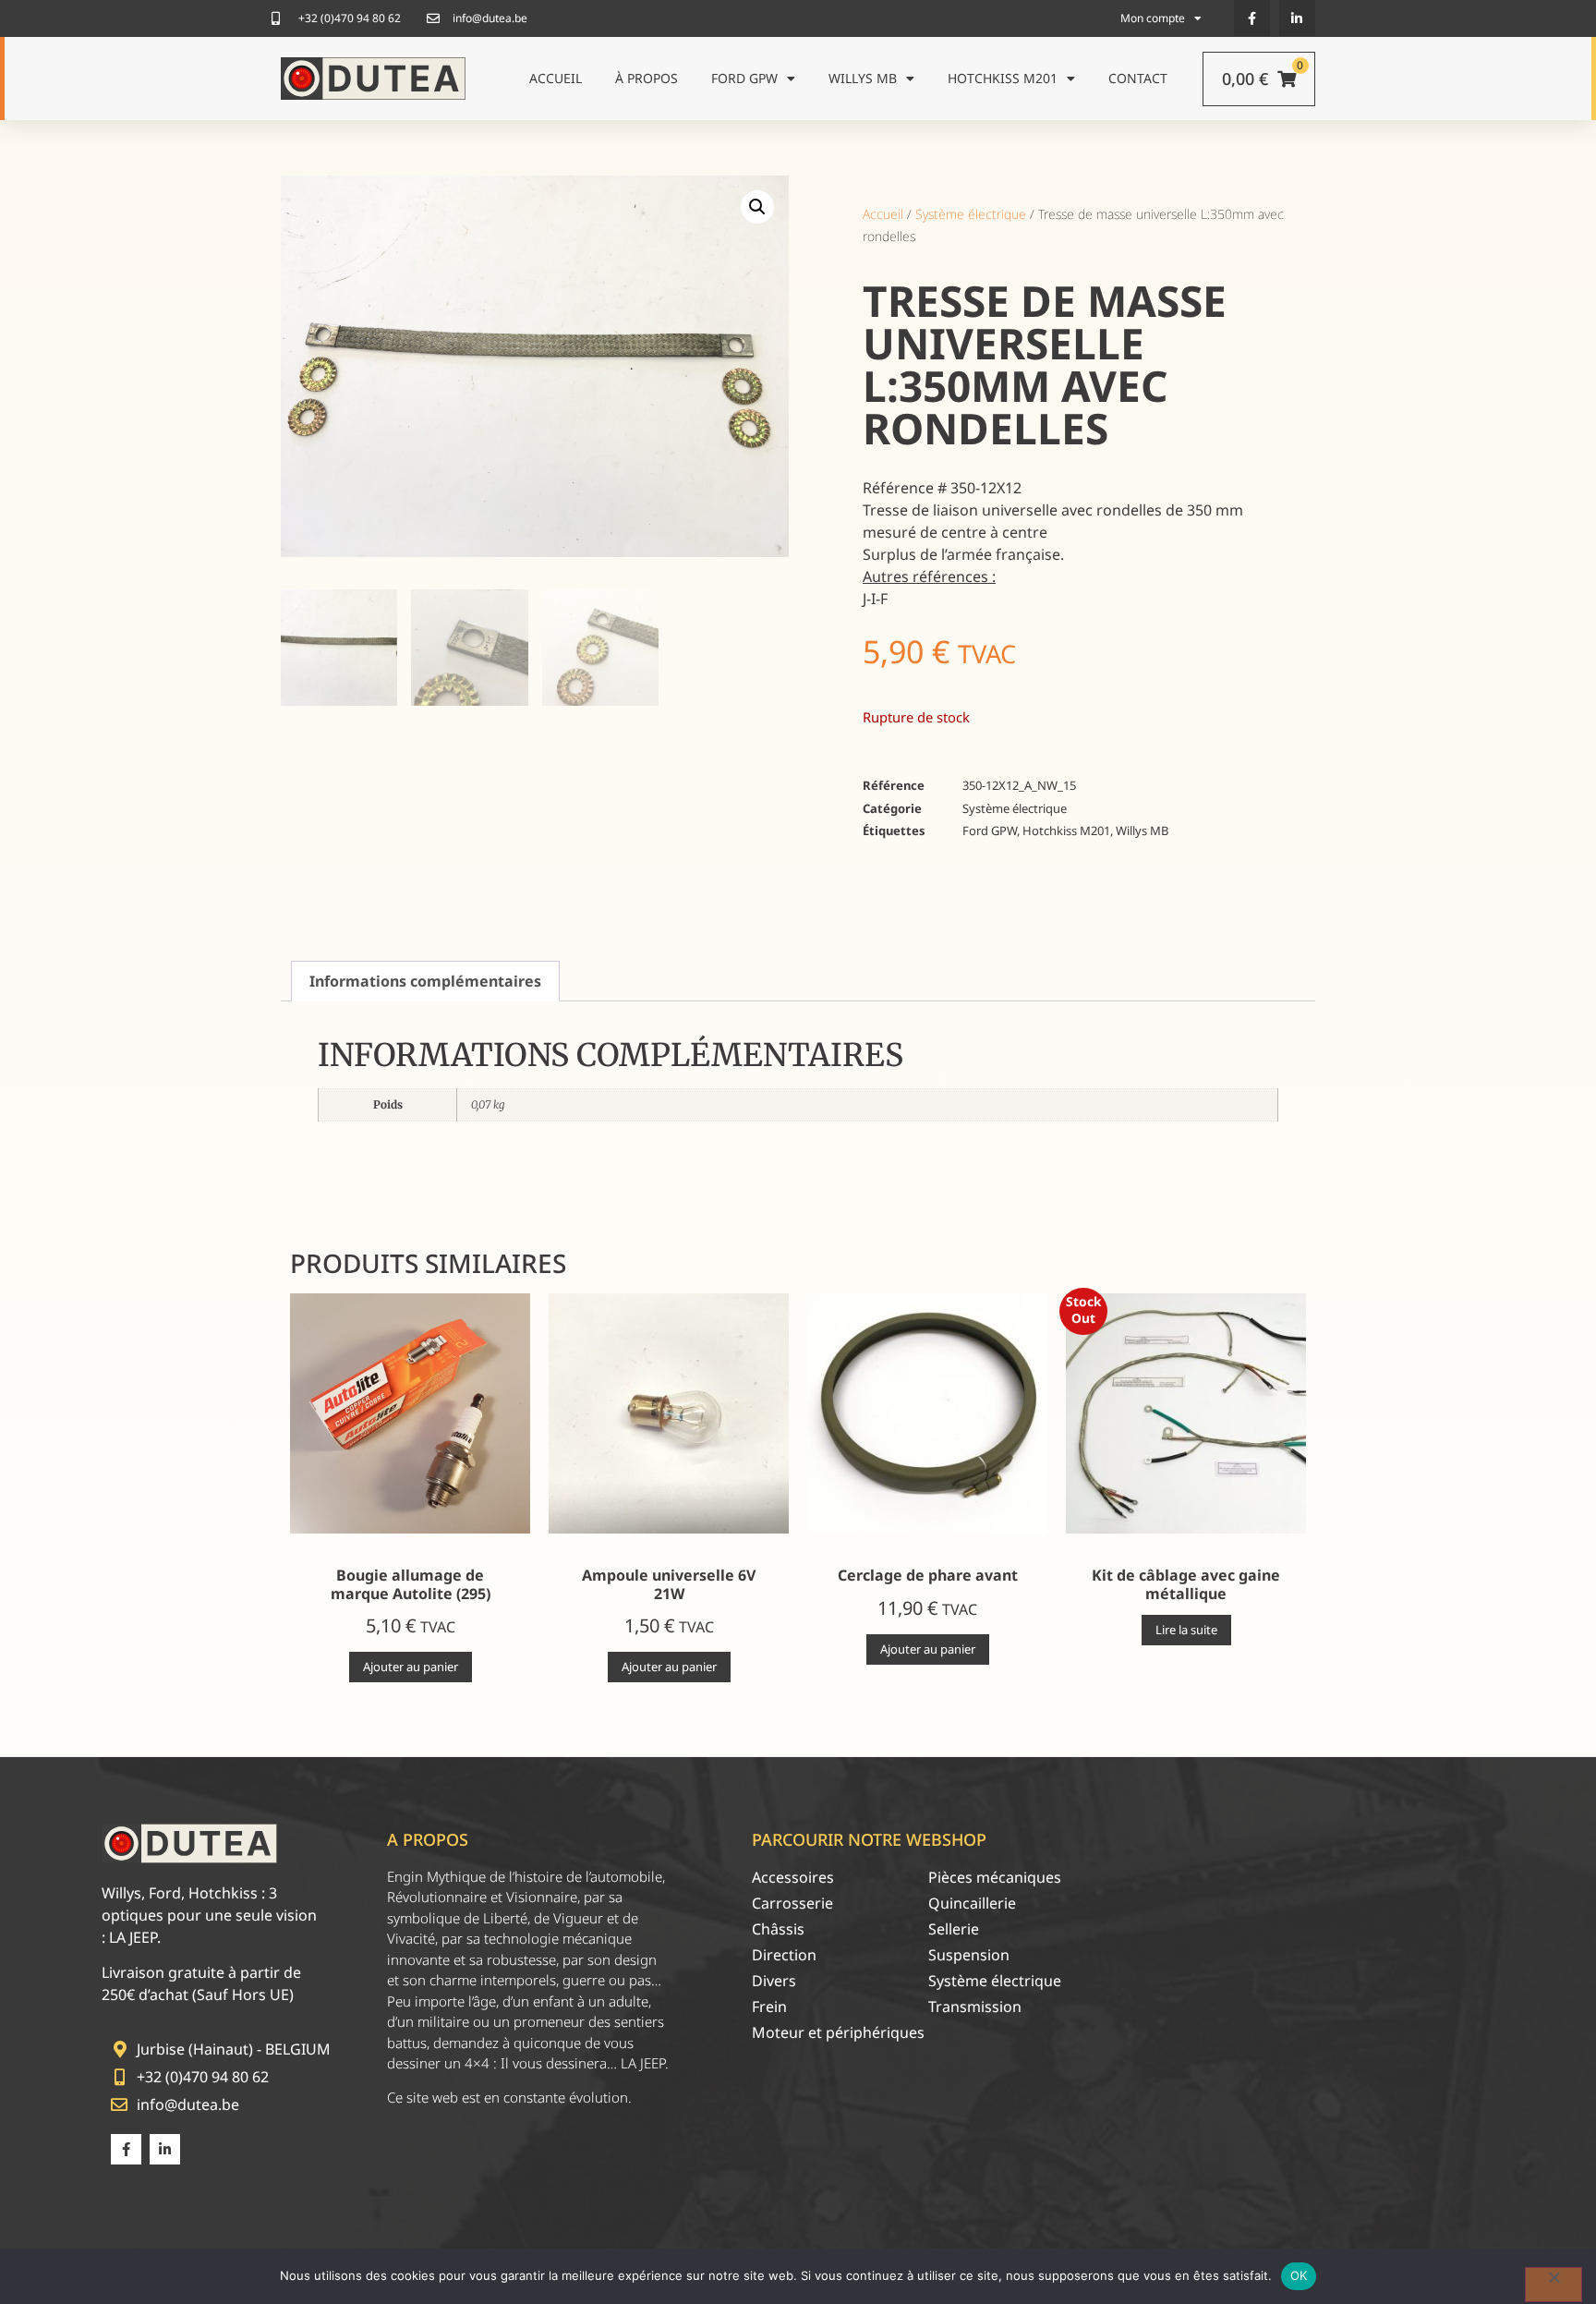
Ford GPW (744, 78)
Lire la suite (1186, 1630)
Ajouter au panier (411, 1667)
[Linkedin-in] (1297, 18)
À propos (647, 78)
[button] (757, 207)
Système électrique (971, 214)
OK (1299, 2275)
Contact (1138, 78)
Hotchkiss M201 (1003, 78)
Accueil (556, 78)
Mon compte (1153, 18)
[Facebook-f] (1252, 18)
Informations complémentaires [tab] (425, 981)
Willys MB (863, 78)
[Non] (1554, 2285)
